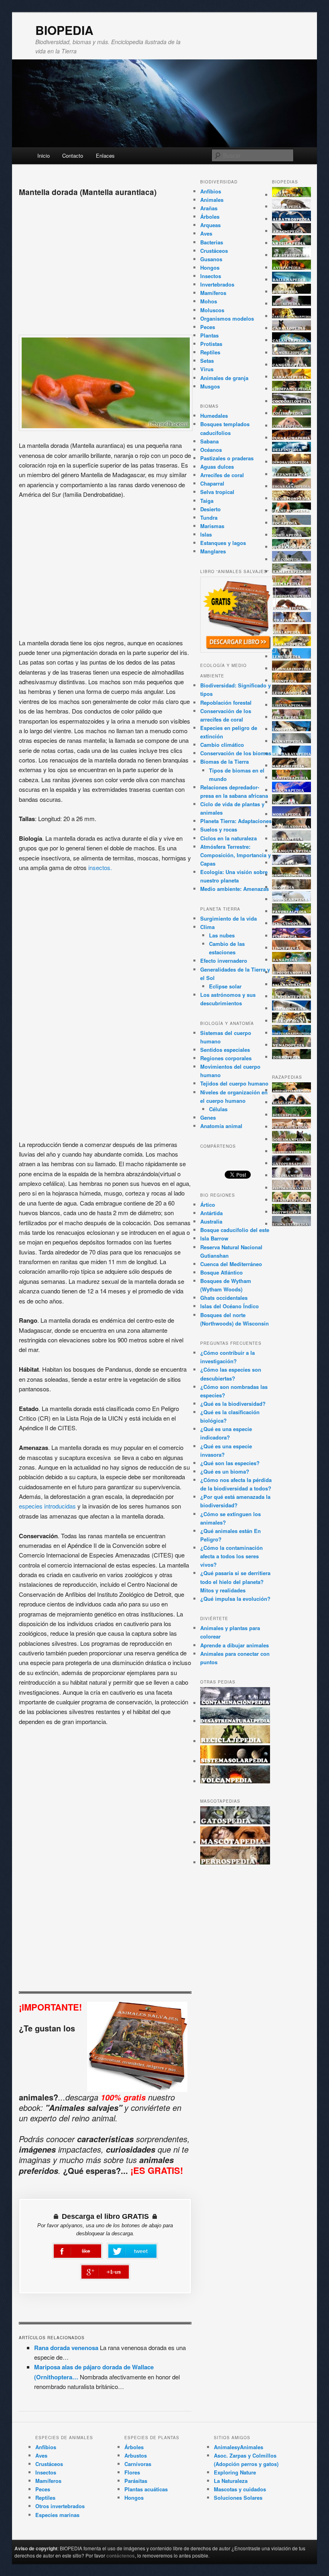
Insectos (211, 276)
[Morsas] (292, 814)
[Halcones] (292, 559)
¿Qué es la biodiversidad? (233, 1404)
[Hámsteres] (292, 571)
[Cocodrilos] (292, 401)
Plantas (209, 335)
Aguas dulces (217, 467)
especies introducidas (47, 1506)
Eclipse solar (225, 986)
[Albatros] (292, 219)
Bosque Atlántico (221, 1272)
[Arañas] (292, 231)
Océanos (211, 450)
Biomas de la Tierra (224, 761)
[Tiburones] (292, 1008)
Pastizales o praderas (227, 458)
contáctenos (121, 2556)
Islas (206, 534)
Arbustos (136, 2455)
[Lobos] (292, 729)
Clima (207, 927)
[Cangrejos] (292, 353)
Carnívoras (138, 2464)
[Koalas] (292, 632)
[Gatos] (235, 1822)
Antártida (211, 1213)
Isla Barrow (214, 1238)
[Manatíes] (292, 741)
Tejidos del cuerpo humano (234, 1083)
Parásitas (136, 2481)
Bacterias (212, 242)
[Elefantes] (292, 474)
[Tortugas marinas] (292, 1033)
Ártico (208, 1205)
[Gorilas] (292, 535)
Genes (208, 1117)
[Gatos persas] (292, 1163)
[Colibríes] (292, 413)
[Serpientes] (292, 996)
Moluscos (212, 310)
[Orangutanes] (292, 851)
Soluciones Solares (238, 2498)
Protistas (211, 344)
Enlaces (105, 156)
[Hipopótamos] (292, 595)
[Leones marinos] (292, 668)
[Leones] (292, 680)
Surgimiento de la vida (228, 918)
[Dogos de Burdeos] (292, 1151)
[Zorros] (292, 1057)
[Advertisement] (105, 262)
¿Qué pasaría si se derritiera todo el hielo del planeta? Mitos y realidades (235, 1581)
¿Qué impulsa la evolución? (235, 1599)
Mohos (209, 301)
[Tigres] (292, 1021)
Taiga (207, 501)
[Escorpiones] (292, 498)
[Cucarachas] (292, 438)
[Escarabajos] (292, 486)
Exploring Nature (235, 2472)
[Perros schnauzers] (292, 1224)
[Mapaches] (292, 765)
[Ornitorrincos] (292, 875)
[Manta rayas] (292, 753)
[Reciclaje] (235, 1741)
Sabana (209, 441)
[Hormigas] (292, 608)
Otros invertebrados (60, 2506)
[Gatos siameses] (292, 1175)
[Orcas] (292, 863)
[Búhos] (292, 292)
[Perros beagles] (292, 1102)
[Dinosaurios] (292, 462)
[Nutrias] (292, 839)
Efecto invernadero (224, 961)
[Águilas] (292, 206)
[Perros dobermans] (292, 1139)
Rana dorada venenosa (66, 2348)
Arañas (209, 208)
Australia (211, 1221)
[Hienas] (292, 583)
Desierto (210, 509)
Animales (212, 200)
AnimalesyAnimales (239, 2447)
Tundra (209, 517)
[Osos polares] (292, 899)
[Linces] (292, 717)
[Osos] (292, 887)
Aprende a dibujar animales (235, 1645)
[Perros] (235, 1862)
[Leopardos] (292, 692)
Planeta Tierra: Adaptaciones (236, 821)
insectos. (100, 867)
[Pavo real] (292, 911)
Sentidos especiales (225, 1050)
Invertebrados (217, 284)
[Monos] (292, 802)
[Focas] (292, 523)
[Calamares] (292, 340)
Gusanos (211, 259)
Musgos (210, 386)
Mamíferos (213, 293)
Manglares (213, 551)
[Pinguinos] (292, 923)
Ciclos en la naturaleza (228, 838)
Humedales (214, 416)
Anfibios (211, 191)
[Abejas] (292, 195)
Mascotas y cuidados (240, 2489)
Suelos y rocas (219, 829)
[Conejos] (292, 426)
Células (218, 1109)
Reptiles (210, 352)
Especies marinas (57, 2515)
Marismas (212, 526)
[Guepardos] (292, 547)
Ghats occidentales (224, 1298)
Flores (132, 2472)
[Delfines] (292, 450)
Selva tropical (217, 492)
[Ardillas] (292, 243)
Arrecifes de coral (222, 475)
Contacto (73, 156)
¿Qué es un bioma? (225, 1471)
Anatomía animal (221, 1126)
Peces (208, 327)
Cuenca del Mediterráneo (231, 1264)
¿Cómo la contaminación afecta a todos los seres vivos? (232, 1556)
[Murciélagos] (292, 826)
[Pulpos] (292, 936)
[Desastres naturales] (235, 1721)
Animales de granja (224, 378)
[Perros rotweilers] (292, 1212)
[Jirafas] (292, 620)
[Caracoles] (292, 377)
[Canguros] (292, 365)
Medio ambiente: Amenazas (235, 889)
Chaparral (212, 483)
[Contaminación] (235, 1703)
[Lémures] (292, 656)
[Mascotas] (235, 1842)
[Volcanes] (235, 1781)
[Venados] (292, 1045)
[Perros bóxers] (292, 1115)
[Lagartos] (292, 644)
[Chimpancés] (292, 389)
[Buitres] (292, 304)
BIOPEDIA (64, 30)
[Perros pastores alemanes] (292, 1188)
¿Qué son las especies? (230, 1463)
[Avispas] (292, 267)
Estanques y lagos (223, 543)
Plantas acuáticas (146, 2489)
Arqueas (210, 225)
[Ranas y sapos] (292, 960)
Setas (207, 361)
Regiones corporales (226, 1058)
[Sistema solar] (235, 1761)
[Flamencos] (292, 510)
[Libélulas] (292, 705)
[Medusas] (292, 790)
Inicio (44, 156)
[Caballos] (292, 328)
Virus (207, 369)
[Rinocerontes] (292, 972)
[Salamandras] (292, 984)
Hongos (210, 267)
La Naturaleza (231, 2481)
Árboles (210, 217)
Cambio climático (222, 745)
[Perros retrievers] (292, 1200)
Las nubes (222, 935)
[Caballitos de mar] (292, 316)
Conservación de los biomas (236, 753)
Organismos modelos (227, 318)
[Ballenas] (292, 280)
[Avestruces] (292, 255)
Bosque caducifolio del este (235, 1230)
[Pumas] (292, 948)
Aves (206, 233)
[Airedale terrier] (292, 1090)
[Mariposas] (292, 778)
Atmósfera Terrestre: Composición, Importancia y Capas (236, 855)
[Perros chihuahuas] (292, 1127)
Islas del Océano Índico (229, 1306)
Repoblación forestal (226, 702)
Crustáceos (214, 251)
